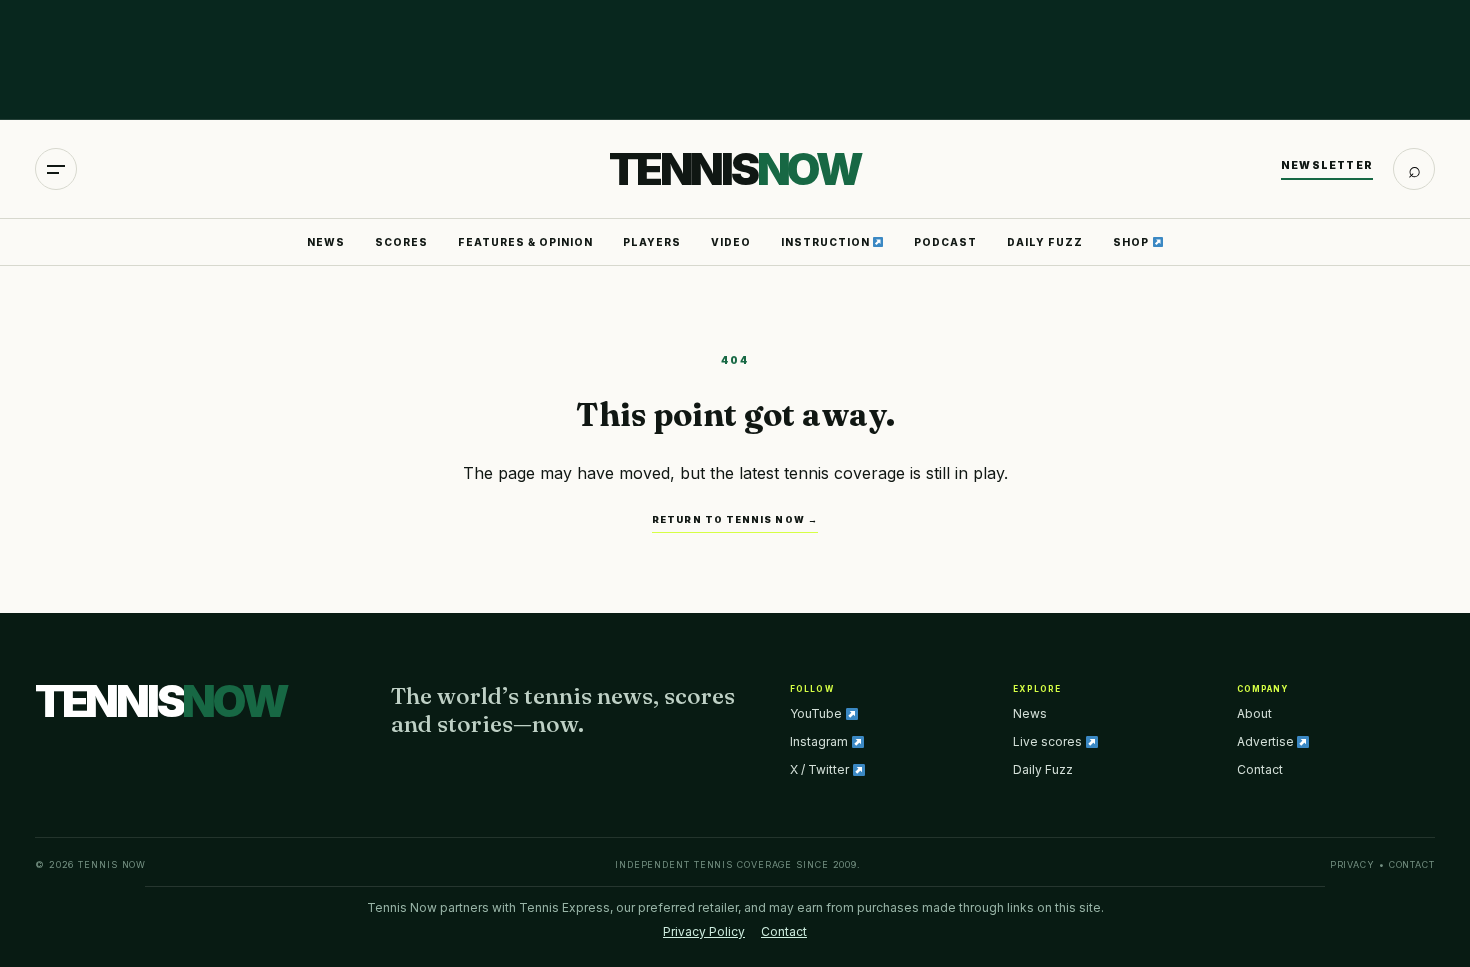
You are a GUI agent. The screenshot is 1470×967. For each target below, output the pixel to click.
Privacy (1352, 864)
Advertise (1267, 741)
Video (731, 242)
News (326, 242)
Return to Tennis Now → (735, 519)
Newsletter (1327, 165)
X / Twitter (821, 769)
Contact (1260, 769)
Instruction (827, 242)
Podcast (945, 242)
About (1254, 713)
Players (652, 242)
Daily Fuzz (1045, 242)
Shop (1132, 242)
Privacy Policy (704, 931)
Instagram (820, 741)
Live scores (1049, 741)
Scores (401, 242)
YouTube (817, 713)
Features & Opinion (525, 242)
